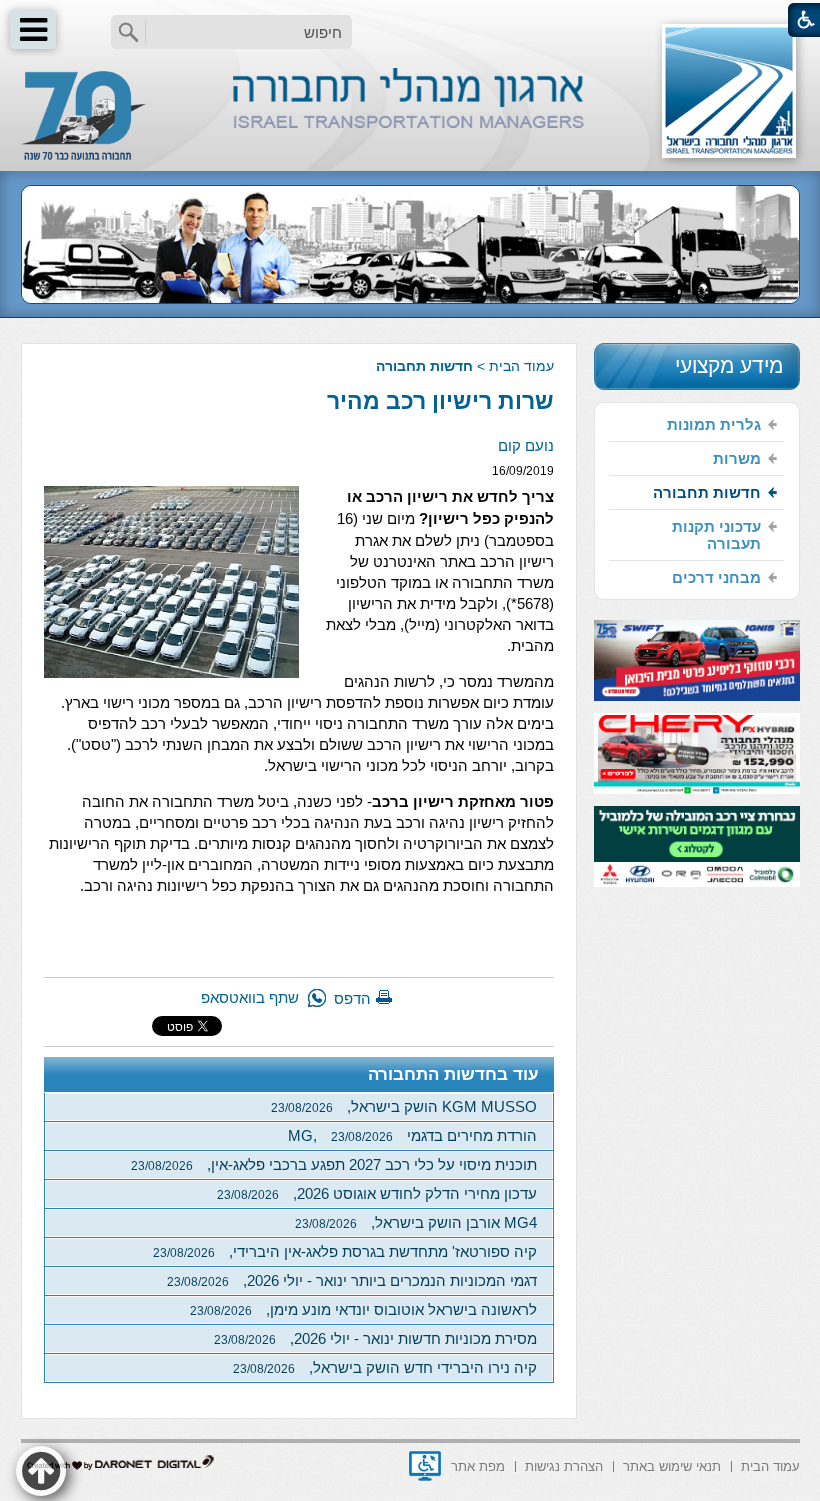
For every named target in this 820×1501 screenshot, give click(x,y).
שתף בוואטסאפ (250, 997)
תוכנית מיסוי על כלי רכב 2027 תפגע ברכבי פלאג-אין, (334, 1164)
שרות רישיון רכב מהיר (440, 401)
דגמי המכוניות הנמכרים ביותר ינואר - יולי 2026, (352, 1280)
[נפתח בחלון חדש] (425, 1466)
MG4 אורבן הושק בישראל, (416, 1222)
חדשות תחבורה (424, 366)
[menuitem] (696, 425)
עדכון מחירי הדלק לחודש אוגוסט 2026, (377, 1193)
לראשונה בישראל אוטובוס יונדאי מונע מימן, (363, 1309)
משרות (737, 458)
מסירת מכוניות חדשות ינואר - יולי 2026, (375, 1338)
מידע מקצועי (729, 365)
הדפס (352, 998)
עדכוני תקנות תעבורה (716, 535)
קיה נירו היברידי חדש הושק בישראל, (385, 1367)
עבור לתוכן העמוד (410, 19)
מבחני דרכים (716, 577)
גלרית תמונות (714, 424)
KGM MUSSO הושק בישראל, (404, 1106)
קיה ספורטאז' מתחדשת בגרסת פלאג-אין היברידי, (345, 1251)
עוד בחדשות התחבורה (453, 1074)
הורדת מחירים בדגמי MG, (412, 1135)
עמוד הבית (521, 366)
